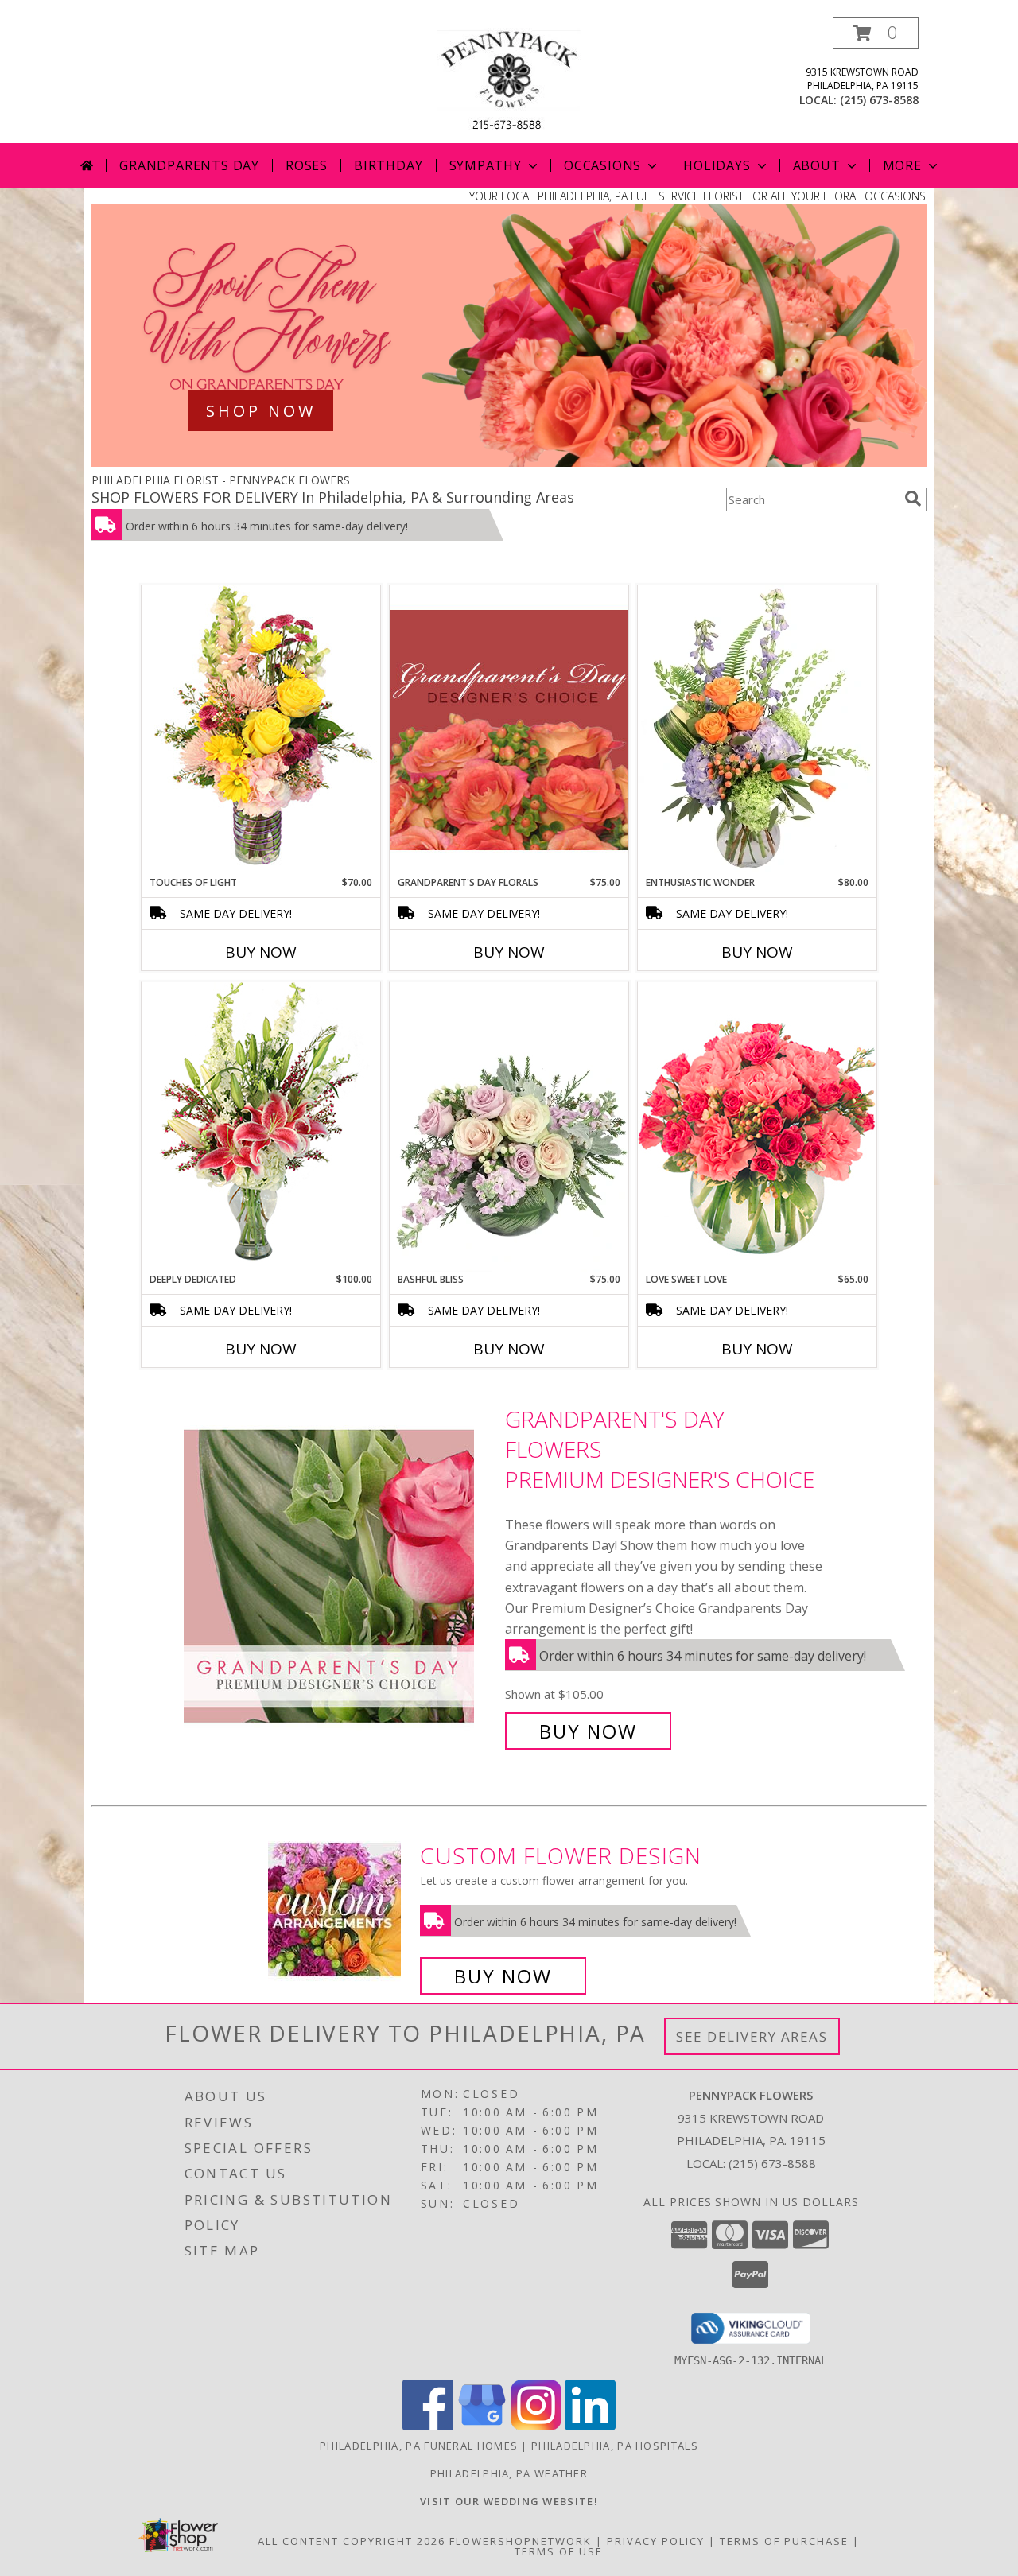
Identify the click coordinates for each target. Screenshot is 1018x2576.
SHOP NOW (261, 411)
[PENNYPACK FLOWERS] (509, 80)
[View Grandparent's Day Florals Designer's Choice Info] (509, 730)
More (902, 165)
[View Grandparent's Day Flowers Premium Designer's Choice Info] (340, 1575)
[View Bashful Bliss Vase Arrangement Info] (509, 1127)
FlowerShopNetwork (521, 2541)
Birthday (388, 165)
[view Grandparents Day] (509, 462)
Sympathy (486, 165)
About (817, 165)
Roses (307, 165)
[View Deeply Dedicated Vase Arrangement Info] (261, 1127)
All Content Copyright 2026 (352, 2541)
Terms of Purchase (784, 2541)
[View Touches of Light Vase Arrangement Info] (261, 730)
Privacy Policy (656, 2541)
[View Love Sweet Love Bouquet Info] (757, 1127)
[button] (876, 33)
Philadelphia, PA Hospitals (615, 2446)
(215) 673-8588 (879, 100)
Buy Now (261, 952)
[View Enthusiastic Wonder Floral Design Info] (757, 730)
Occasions (602, 165)
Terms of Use (559, 2551)
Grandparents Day (189, 165)
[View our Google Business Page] (482, 2426)
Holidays (717, 165)
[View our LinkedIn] (590, 2426)
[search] (913, 499)
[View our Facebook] (428, 2426)
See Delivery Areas (752, 2036)
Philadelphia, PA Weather (509, 2473)
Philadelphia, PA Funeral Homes (419, 2446)
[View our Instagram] (536, 2426)
